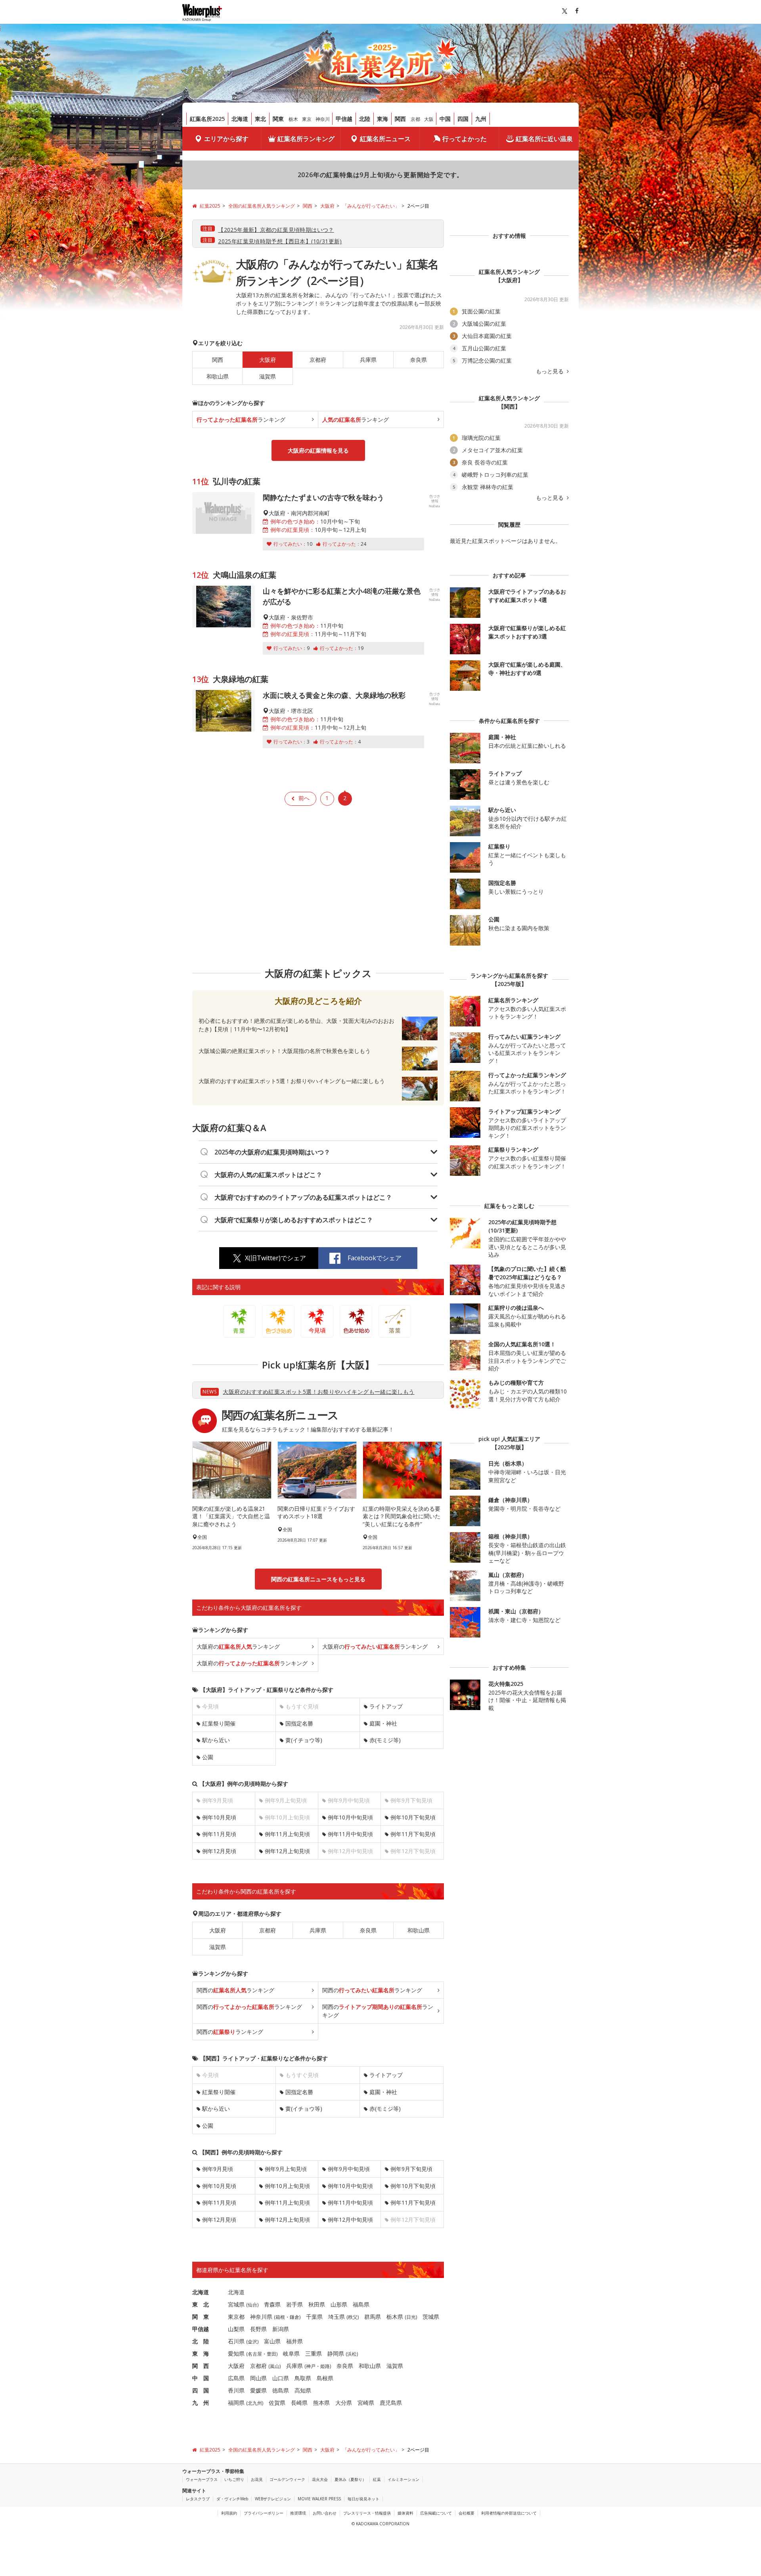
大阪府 (218, 1930)
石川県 (236, 2341)
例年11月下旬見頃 (413, 1834)
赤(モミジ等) (385, 1740)
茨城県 (431, 2317)
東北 (260, 119)
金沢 (252, 2342)
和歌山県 (218, 376)
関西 (400, 119)
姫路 (325, 2366)
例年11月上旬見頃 (287, 1834)
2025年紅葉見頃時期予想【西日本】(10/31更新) (280, 241)
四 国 (201, 2390)
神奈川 (323, 119)
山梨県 (236, 2329)
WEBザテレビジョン (273, 2499)
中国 (445, 119)
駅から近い (216, 1740)
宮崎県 (366, 2403)
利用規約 (229, 2513)
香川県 (236, 2390)
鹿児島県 (391, 2403)
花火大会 (320, 2479)
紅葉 (377, 2479)
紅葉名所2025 (207, 119)
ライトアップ (386, 1706)
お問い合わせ (325, 2513)
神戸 (311, 2366)
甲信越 (344, 119)
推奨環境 (298, 2513)
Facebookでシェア (375, 1258)
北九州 (255, 2403)
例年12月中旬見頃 (350, 2220)
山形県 (339, 2304)
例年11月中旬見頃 (350, 1834)
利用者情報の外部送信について (509, 2513)
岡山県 (258, 2378)
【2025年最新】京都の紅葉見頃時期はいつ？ (276, 230)
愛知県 (236, 2353)
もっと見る (551, 371)
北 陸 (201, 2341)
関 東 (201, 2317)
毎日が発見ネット (363, 2499)
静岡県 (336, 2353)
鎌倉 (294, 2317)
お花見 (257, 2479)
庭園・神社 (383, 1723)
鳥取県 (303, 2378)
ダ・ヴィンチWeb (232, 2499)
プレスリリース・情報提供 (367, 2513)
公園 (208, 1757)
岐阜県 (291, 2353)
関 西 (201, 2366)
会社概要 (467, 2513)
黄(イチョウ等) (304, 1740)
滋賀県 (268, 376)
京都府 (318, 360)
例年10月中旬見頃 (350, 1817)
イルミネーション (403, 2479)
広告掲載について (436, 2513)
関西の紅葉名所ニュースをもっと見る (318, 1579)
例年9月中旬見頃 (349, 2169)
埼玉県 (337, 2317)
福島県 (361, 2304)
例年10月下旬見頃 (413, 1817)
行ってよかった (465, 139)
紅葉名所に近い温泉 (544, 139)
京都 (415, 119)
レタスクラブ (198, 2499)
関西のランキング (235, 1990)
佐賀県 (277, 2403)
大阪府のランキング (238, 1646)
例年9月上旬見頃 (286, 2169)
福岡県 (236, 2403)
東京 (307, 119)
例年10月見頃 (219, 1817)
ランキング (241, 419)
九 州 (201, 2403)
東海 (382, 119)
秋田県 (317, 2304)
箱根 (280, 2317)
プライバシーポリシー (264, 2513)
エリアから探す (226, 139)
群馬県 (373, 2317)
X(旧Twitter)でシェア (275, 1258)
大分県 (344, 2403)
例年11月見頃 (219, 1834)
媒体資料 (405, 2513)
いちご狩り (234, 2479)
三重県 (314, 2353)
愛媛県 (258, 2390)
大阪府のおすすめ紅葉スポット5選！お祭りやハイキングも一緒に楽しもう (318, 1392)
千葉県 (314, 2317)
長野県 (258, 2329)
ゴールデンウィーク (287, 2479)
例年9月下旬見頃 (411, 2169)
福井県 (294, 2341)
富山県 (272, 2341)
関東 (278, 119)
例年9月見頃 (218, 2169)
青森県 (272, 2304)
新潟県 (281, 2329)
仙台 (252, 2305)
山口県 (281, 2378)
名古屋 (255, 2354)
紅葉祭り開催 (219, 1723)
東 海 (201, 2353)
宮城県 (236, 2304)
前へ (304, 798)
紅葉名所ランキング (306, 139)
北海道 (240, 119)
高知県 (303, 2390)
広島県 (236, 2378)
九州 (481, 119)
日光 (411, 2317)
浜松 (352, 2354)
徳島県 (281, 2390)
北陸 (365, 119)
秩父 (353, 2317)
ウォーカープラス (202, 2479)
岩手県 (294, 2304)
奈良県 (419, 360)
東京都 (236, 2317)
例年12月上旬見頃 (287, 1851)
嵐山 (275, 2366)
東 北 (201, 2304)
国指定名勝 (299, 1723)
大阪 (429, 119)
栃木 (293, 119)
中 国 (201, 2378)
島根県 (325, 2378)
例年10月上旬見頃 (287, 2186)
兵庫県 (368, 360)
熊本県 (321, 2403)
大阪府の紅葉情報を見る (318, 450)
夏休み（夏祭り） (350, 2479)
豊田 (272, 2354)
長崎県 (299, 2403)
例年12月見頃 (219, 1851)
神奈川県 (261, 2317)
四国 (463, 119)
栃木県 (395, 2317)
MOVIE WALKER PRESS (319, 2499)
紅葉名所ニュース (385, 139)
